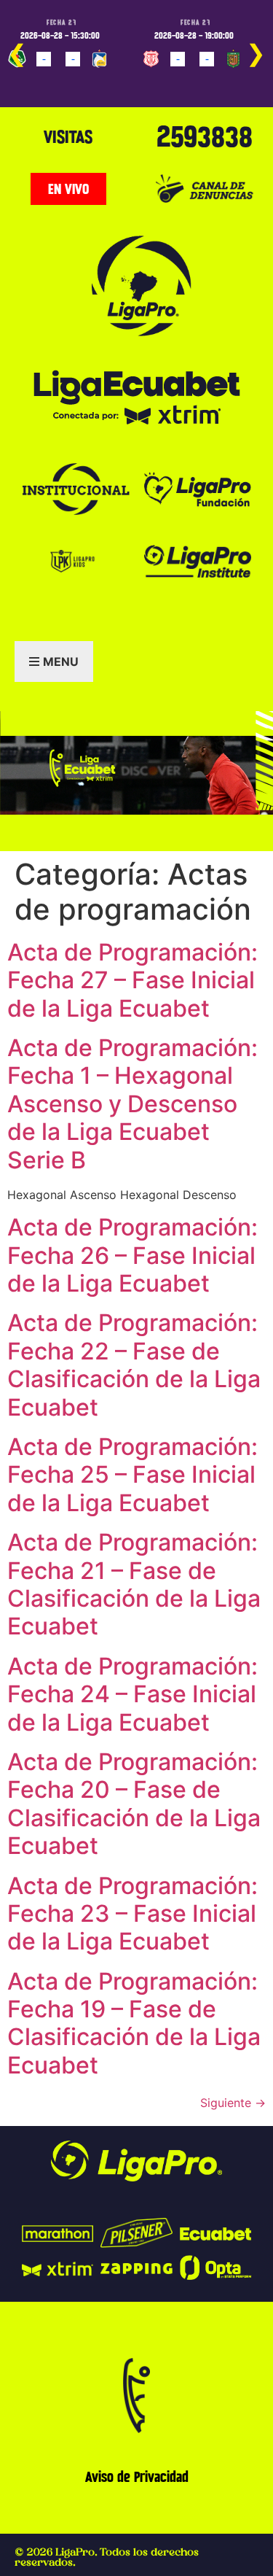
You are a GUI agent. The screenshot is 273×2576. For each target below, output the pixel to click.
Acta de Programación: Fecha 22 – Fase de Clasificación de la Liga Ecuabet (134, 1365)
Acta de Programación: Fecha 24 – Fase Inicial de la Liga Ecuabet (132, 1694)
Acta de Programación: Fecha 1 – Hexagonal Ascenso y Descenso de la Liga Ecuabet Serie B (132, 1104)
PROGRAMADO (41, 80)
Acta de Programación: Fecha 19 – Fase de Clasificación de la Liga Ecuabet (134, 2023)
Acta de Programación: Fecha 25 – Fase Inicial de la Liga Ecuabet (132, 1475)
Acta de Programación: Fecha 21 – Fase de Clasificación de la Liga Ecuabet (134, 1584)
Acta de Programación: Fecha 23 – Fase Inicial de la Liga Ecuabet (132, 1914)
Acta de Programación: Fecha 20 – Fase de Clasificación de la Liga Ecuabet (134, 1804)
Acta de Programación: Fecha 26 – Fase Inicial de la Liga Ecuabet (132, 1255)
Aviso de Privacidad (137, 2477)
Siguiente (233, 2103)
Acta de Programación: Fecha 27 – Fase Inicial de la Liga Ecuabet (132, 980)
